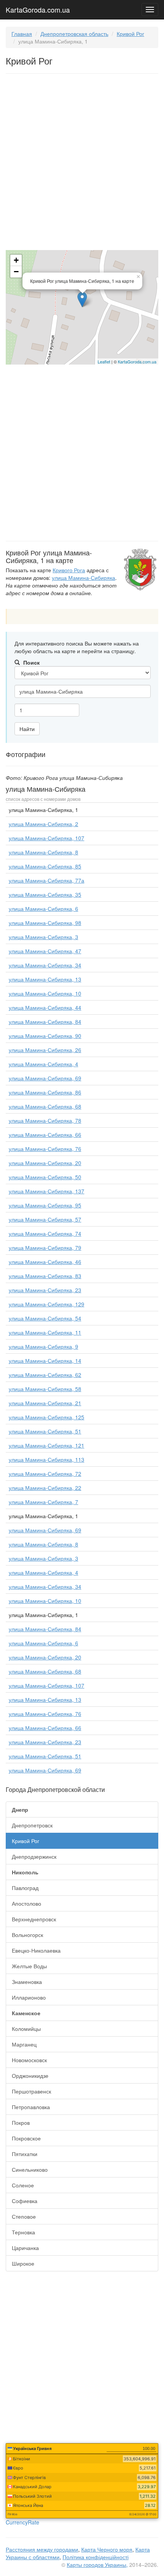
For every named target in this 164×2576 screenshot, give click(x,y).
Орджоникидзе (30, 2076)
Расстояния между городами (42, 2549)
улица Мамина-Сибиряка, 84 (45, 1022)
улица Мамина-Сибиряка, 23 (45, 1290)
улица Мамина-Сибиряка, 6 (43, 909)
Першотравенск (31, 2091)
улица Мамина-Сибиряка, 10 (45, 993)
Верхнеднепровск (34, 1919)
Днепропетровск (32, 1825)
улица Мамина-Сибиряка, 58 (45, 1389)
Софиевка (25, 2201)
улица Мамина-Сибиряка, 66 (45, 1135)
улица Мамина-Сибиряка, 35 (45, 894)
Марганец (24, 2044)
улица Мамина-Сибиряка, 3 (43, 937)
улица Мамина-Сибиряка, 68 (45, 1106)
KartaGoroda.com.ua (38, 8)
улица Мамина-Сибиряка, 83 (45, 1276)
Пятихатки (25, 2154)
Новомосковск (29, 2060)
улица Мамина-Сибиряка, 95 (45, 1205)
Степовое (24, 2216)
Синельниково (30, 2169)
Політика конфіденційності (96, 2557)
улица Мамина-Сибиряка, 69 (45, 1078)
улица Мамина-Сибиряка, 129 (47, 1304)
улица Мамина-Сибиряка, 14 (45, 1361)
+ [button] (16, 260)
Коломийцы (26, 2029)
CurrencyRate (23, 2522)
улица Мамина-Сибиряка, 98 (45, 923)
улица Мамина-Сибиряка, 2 (43, 824)
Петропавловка (31, 2107)
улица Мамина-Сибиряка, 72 (45, 1474)
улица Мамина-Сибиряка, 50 (45, 1177)
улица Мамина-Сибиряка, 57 (45, 1219)
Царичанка (25, 2248)
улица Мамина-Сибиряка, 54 (45, 1318)
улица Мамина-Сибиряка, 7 (43, 1502)
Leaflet (104, 362)
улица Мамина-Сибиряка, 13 (45, 979)
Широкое (23, 2263)
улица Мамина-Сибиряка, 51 (45, 1431)
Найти (27, 729)
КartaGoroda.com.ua (137, 362)
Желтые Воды (29, 1966)
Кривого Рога (69, 570)
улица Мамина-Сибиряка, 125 (47, 1417)
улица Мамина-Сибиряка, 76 (45, 1149)
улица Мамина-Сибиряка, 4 (43, 1064)
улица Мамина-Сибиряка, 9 (43, 1346)
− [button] (16, 272)
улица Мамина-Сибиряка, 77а (47, 880)
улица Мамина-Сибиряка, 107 (47, 838)
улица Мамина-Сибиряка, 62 (45, 1375)
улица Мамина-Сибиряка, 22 (45, 1488)
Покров (21, 2122)
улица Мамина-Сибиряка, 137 (47, 1191)
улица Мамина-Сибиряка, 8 (43, 852)
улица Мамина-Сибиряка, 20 (45, 1163)
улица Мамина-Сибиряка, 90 (45, 1036)
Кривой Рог (130, 34)
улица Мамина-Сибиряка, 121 (47, 1445)
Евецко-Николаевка (36, 1950)
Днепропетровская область (74, 34)
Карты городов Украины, (97, 2565)
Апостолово (27, 1903)
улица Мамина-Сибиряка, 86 (45, 1092)
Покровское (26, 2138)
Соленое (23, 2185)
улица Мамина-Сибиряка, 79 (45, 1248)
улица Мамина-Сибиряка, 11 (45, 1332)
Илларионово (29, 1997)
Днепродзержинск (34, 1856)
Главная (22, 34)
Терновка (23, 2232)
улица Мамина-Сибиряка (84, 578)
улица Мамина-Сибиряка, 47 (45, 951)
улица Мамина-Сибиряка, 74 (45, 1233)
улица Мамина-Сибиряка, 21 (45, 1403)
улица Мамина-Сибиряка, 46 (45, 1262)
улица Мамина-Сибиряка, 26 (45, 1050)
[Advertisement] (82, 163)
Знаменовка (27, 1982)
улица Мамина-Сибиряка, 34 (45, 965)
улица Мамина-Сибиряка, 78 (45, 1120)
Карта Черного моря (107, 2549)
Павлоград (25, 1888)
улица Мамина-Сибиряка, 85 (45, 866)
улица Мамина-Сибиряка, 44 (45, 1007)
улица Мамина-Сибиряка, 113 (47, 1459)
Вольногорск (27, 1935)
